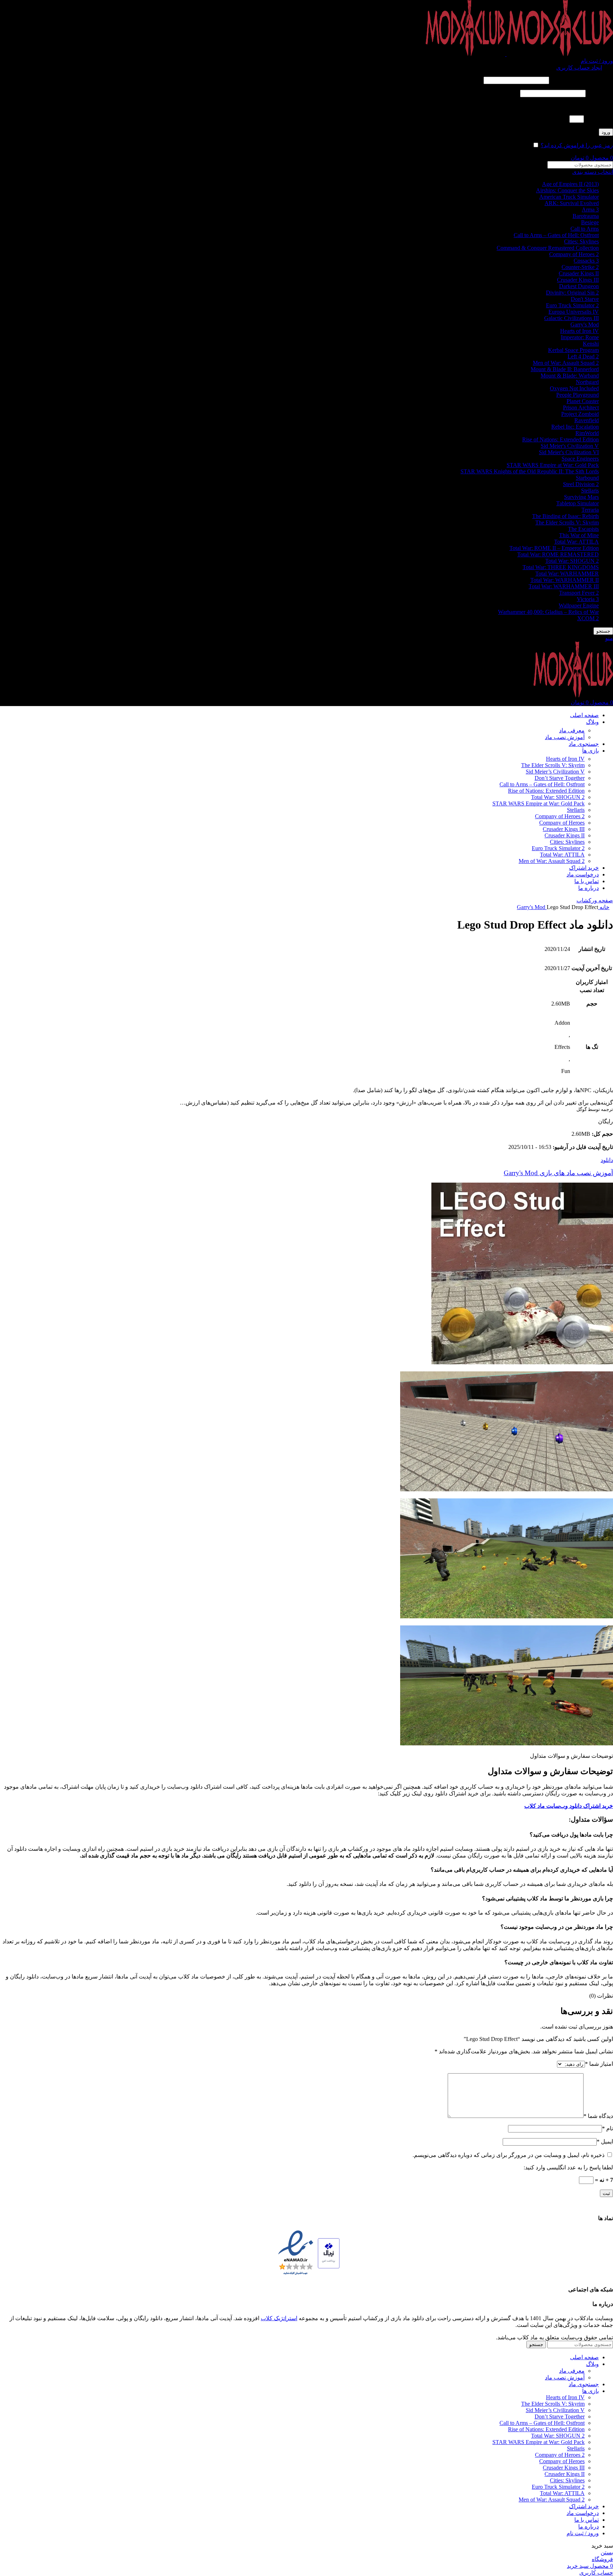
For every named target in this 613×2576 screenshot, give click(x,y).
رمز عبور (600, 93)
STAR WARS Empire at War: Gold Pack (553, 465)
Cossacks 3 (586, 261)
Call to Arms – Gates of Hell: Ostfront (556, 235)
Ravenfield (587, 420)
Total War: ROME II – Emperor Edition (554, 548)
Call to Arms (585, 229)
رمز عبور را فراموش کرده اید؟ (577, 145)
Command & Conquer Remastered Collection (548, 248)
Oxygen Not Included (574, 388)
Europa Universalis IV (574, 312)
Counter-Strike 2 (580, 267)
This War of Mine (579, 535)
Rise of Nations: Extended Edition (560, 439)
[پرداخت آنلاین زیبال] (329, 2254)
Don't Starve (585, 299)
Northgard (587, 382)
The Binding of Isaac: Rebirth (565, 516)
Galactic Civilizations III (571, 318)
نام (608, 2128)
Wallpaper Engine (579, 606)
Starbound (587, 478)
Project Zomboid (580, 414)
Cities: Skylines (581, 241)
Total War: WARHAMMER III (564, 586)
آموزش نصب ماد (565, 737)
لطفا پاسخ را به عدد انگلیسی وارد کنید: (568, 106)
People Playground (578, 395)
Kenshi (591, 344)
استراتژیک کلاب (279, 2318)
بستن (607, 2552)
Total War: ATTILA (576, 542)
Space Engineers (580, 459)
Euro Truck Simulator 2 (572, 305)
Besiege (590, 222)
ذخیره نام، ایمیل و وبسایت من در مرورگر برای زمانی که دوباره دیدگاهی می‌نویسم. (509, 2155)
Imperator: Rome (580, 337)
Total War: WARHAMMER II (565, 580)
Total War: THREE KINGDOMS (561, 567)
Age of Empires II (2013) (570, 184)
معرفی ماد (572, 730)
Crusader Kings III (578, 280)
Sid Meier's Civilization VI (569, 452)
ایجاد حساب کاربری (579, 68)
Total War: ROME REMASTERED (558, 554)
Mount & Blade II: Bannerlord (565, 369)
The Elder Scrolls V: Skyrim (567, 522)
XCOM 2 (588, 618)
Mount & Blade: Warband (570, 376)
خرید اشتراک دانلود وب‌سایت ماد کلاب (569, 1806)
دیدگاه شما (598, 2116)
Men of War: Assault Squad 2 (566, 363)
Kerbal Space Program (573, 350)
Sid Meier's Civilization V (570, 446)
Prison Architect (581, 408)
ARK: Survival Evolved (572, 203)
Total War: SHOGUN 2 (572, 561)
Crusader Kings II (579, 273)
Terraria (590, 510)
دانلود (607, 1160)
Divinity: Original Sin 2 (572, 293)
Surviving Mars (581, 497)
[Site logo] (559, 54)
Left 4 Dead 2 (583, 356)
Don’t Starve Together (560, 778)
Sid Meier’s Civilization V (555, 772)
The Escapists (583, 529)
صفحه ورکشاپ (595, 900)
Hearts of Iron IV (579, 331)
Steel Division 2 (581, 484)
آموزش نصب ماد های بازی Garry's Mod (558, 1173)
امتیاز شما (599, 2064)
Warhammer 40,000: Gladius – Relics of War (548, 612)
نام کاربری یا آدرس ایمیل (582, 80)
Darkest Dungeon (579, 286)
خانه (604, 907)
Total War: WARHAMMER (567, 574)
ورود (606, 132)
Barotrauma (586, 216)
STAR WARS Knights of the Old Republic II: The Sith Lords (530, 471)
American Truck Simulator (569, 197)
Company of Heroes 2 (574, 254)
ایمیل (605, 2142)
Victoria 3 (588, 599)
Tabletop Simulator (578, 503)
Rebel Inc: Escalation (575, 427)
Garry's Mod (585, 324)
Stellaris (590, 491)
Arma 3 (590, 210)
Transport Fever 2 (579, 593)
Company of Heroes (562, 823)
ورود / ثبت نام (583, 2533)
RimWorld (587, 433)
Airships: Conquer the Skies (567, 190)
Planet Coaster (583, 401)
